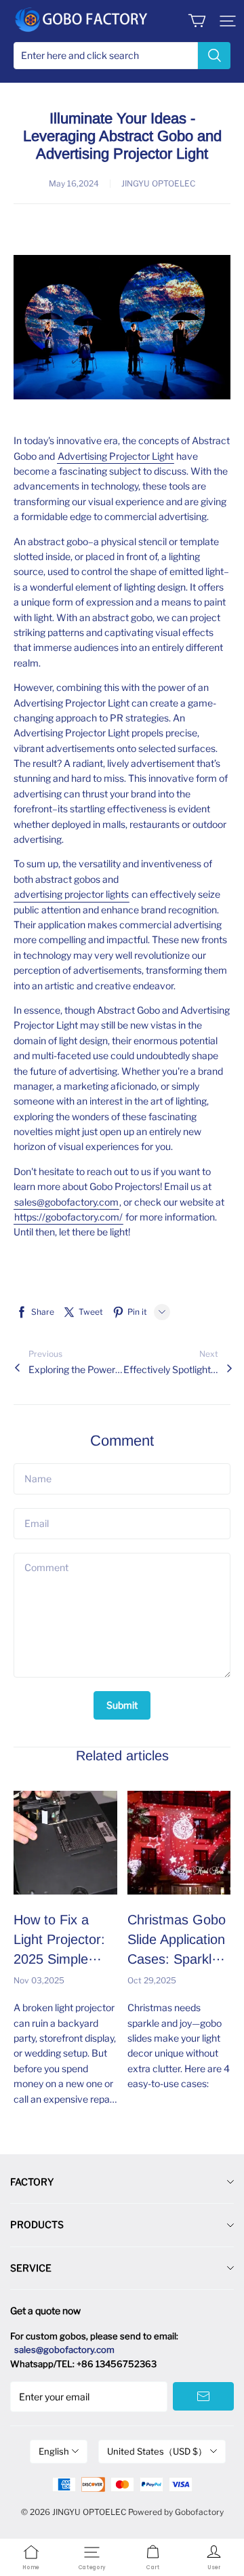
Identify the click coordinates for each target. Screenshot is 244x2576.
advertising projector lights (72, 894)
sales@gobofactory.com (66, 1202)
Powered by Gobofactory (176, 2512)
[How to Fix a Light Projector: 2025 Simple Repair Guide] (65, 1843)
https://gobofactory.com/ (68, 1217)
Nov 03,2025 (39, 1980)
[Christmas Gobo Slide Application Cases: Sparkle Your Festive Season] (179, 1843)
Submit (122, 1705)
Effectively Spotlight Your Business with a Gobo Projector (171, 1369)
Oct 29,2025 (152, 1980)
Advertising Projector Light (116, 456)
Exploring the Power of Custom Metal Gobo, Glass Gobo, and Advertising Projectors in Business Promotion (76, 1369)
